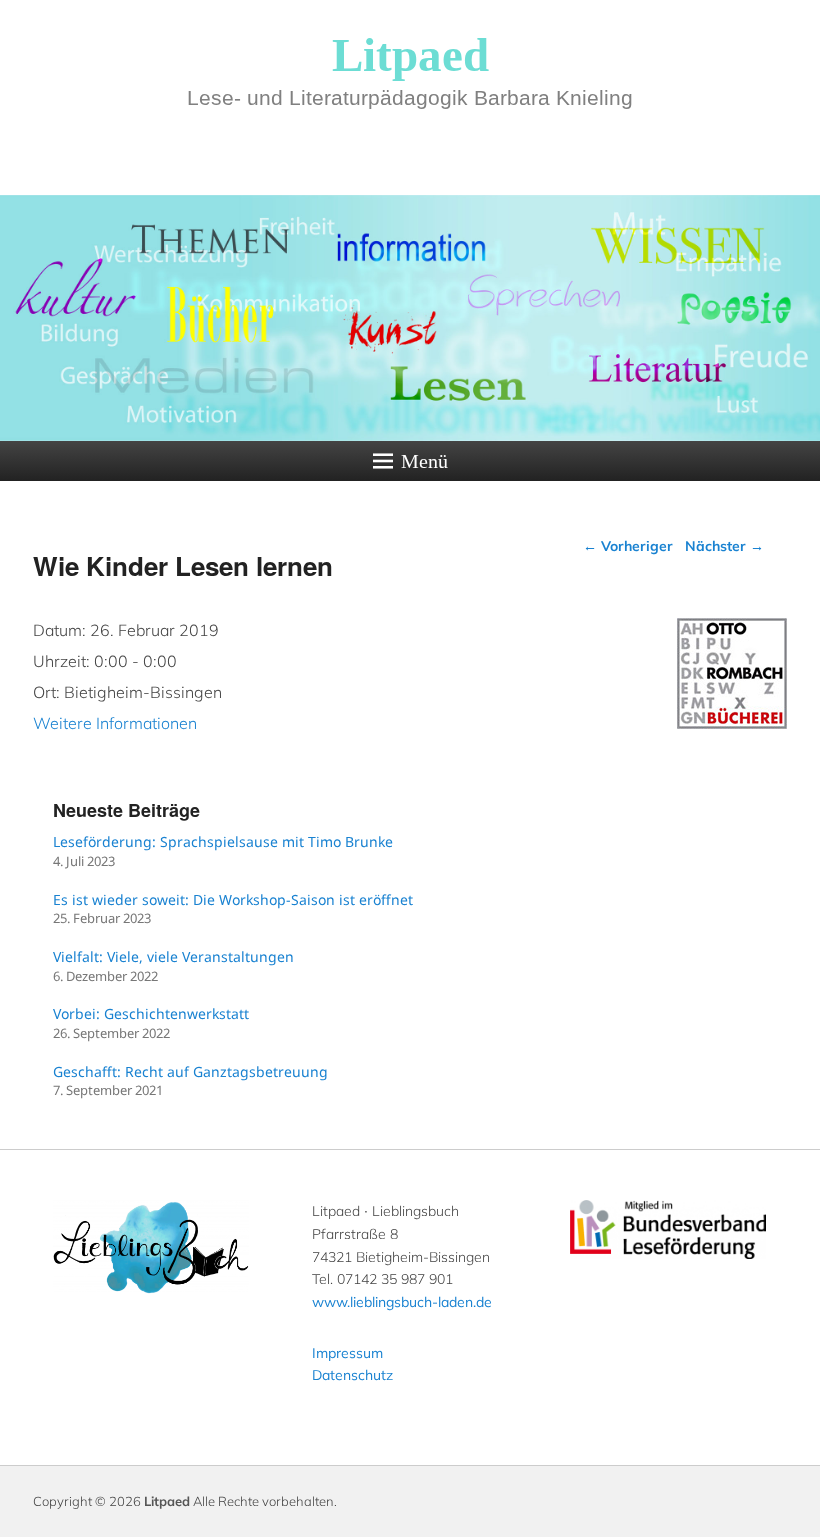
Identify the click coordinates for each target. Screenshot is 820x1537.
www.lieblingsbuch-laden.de (402, 1302)
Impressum (347, 1353)
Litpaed (410, 55)
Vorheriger (628, 546)
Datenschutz (352, 1375)
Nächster (724, 546)
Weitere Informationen (115, 723)
